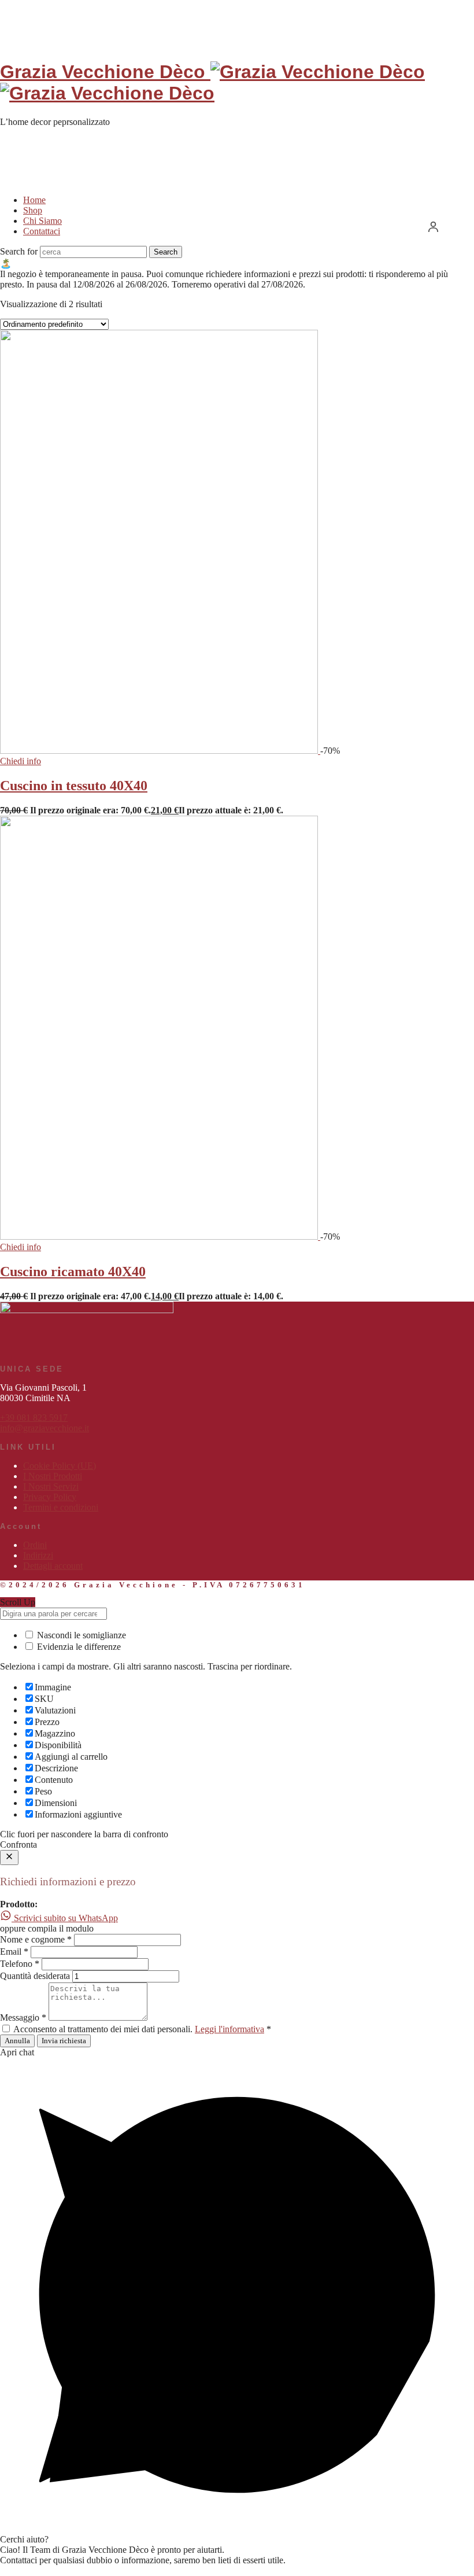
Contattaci (42, 231)
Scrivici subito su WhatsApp (65, 1918)
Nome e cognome (36, 1939)
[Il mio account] (433, 226)
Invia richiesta (64, 2041)
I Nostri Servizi (51, 1486)
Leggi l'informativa (229, 2029)
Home (34, 200)
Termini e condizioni (61, 1507)
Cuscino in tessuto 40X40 (74, 786)
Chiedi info (21, 761)
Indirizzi (38, 1555)
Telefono (20, 1964)
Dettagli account (53, 1566)
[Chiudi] (9, 1858)
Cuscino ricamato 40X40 (73, 1272)
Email (14, 1952)
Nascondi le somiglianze (80, 1635)
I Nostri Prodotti (53, 1476)
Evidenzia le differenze (78, 1647)
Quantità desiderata (35, 1976)
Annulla (17, 2041)
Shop (33, 210)
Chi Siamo (42, 221)
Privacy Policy (50, 1497)
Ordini (35, 1545)
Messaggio (23, 2017)
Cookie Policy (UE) (60, 1466)
